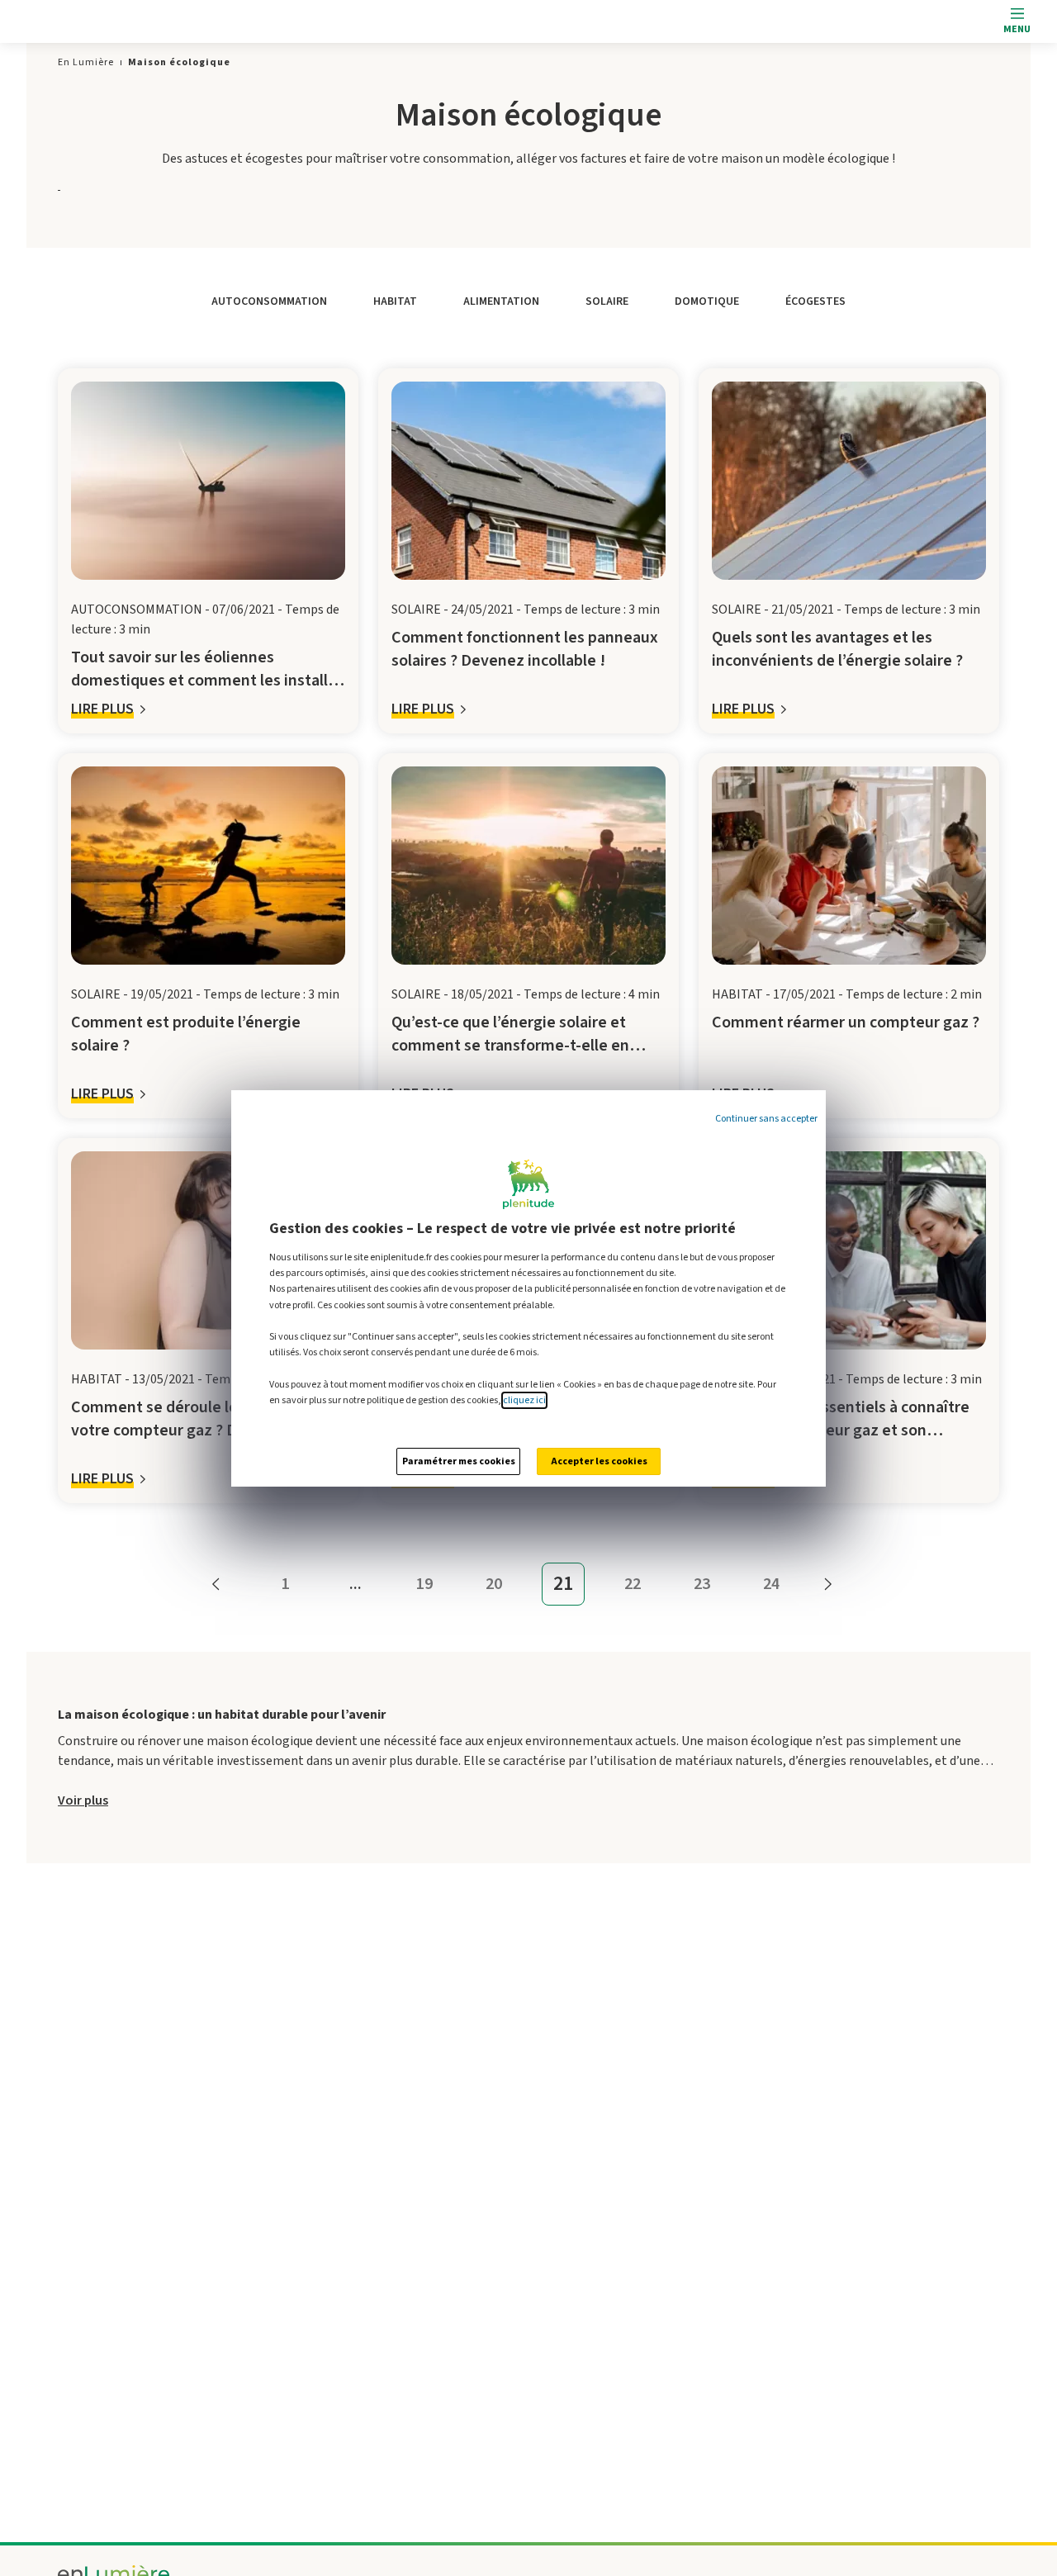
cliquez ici (524, 1400)
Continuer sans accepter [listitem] (766, 1119)
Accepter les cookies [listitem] (599, 1461)
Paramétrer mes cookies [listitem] (459, 1461)
